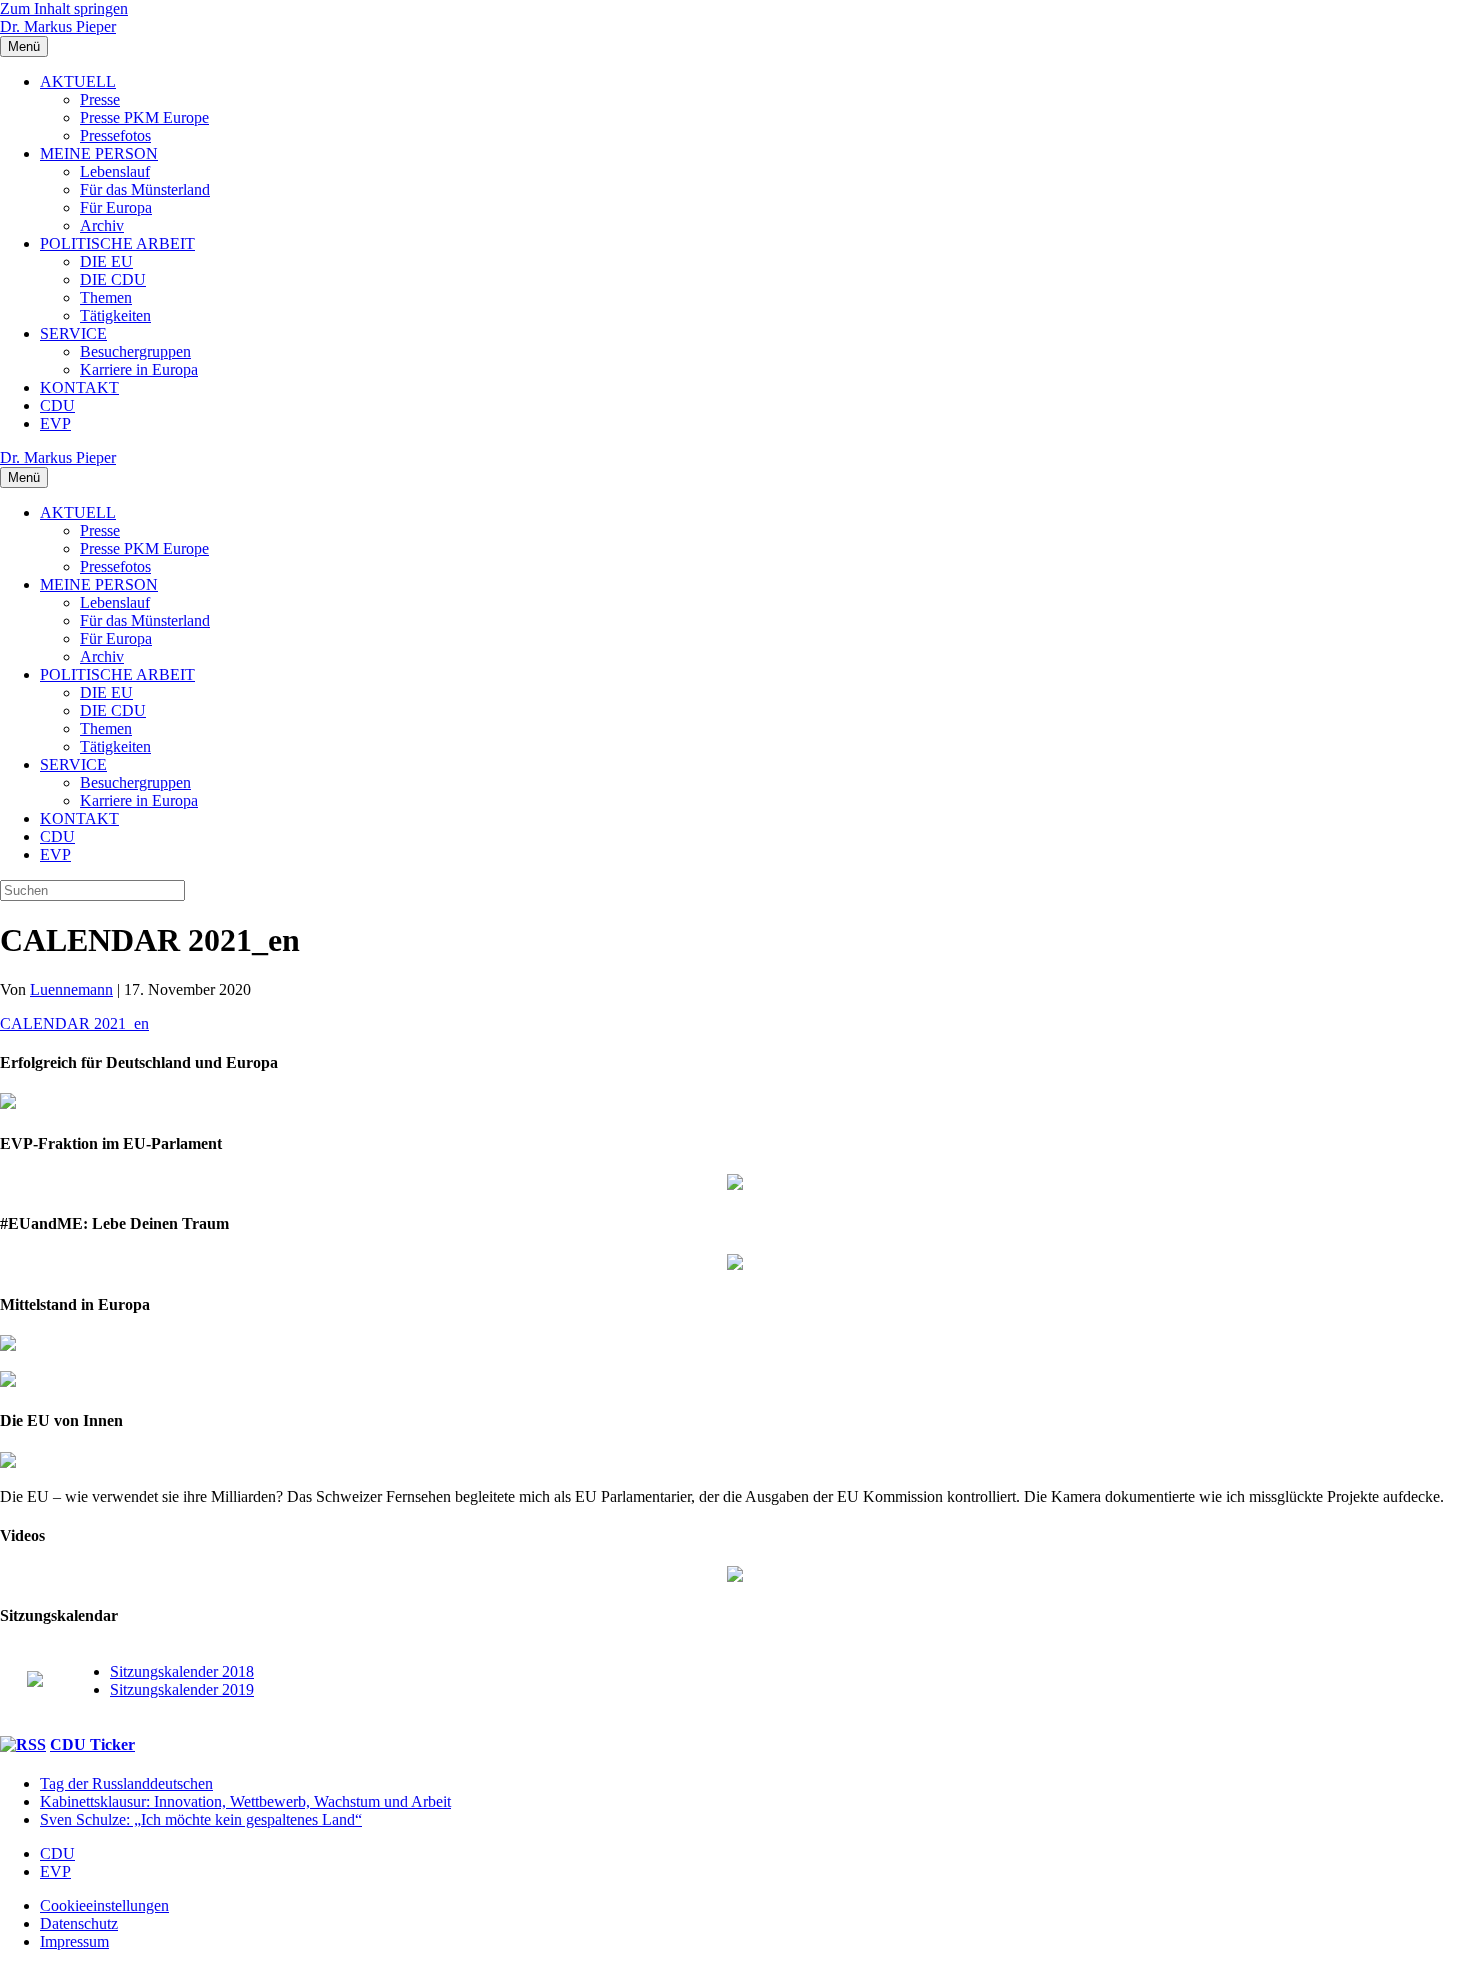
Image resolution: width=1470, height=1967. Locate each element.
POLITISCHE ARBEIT (117, 243)
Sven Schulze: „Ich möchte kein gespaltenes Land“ (201, 1819)
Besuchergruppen (135, 351)
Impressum (74, 1941)
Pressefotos (115, 135)
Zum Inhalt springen (64, 8)
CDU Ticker (92, 1744)
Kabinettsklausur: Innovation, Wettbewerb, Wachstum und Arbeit (245, 1801)
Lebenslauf (115, 171)
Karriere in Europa (139, 369)
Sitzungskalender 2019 (182, 1689)
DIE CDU (113, 279)
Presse (100, 99)
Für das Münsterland (145, 189)
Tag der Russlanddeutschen (126, 1783)
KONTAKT (79, 387)
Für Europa (116, 207)
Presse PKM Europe (144, 117)
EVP (55, 423)
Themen (106, 297)
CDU (57, 405)
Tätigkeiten (115, 315)
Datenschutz (79, 1923)
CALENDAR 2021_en (74, 1023)
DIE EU (106, 261)
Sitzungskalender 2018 (182, 1671)
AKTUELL (78, 81)
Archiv (102, 225)
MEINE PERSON (99, 153)
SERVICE (73, 333)
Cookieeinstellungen (104, 1905)
